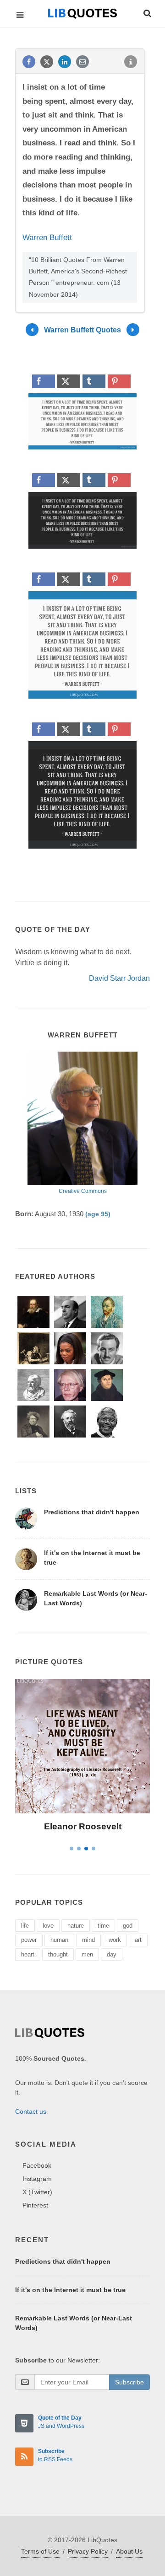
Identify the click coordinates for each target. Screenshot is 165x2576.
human (59, 1940)
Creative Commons (83, 1191)
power (29, 1940)
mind (88, 1940)
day (112, 1954)
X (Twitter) (37, 2192)
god (128, 1926)
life (25, 1926)
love (48, 1926)
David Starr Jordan (119, 978)
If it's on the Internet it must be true (70, 2290)
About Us (129, 2551)
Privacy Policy (88, 2551)
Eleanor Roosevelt (83, 1826)
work (115, 1940)
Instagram (37, 2179)
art (138, 1940)
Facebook (37, 2165)
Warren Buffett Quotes (82, 329)
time (103, 1926)
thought (58, 1954)
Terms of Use (40, 2551)
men (87, 1954)
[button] (147, 12)
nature (76, 1926)
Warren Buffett (47, 238)
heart (28, 1954)
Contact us (31, 2111)
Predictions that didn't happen (92, 1512)
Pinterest (35, 2205)
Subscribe (129, 2382)
